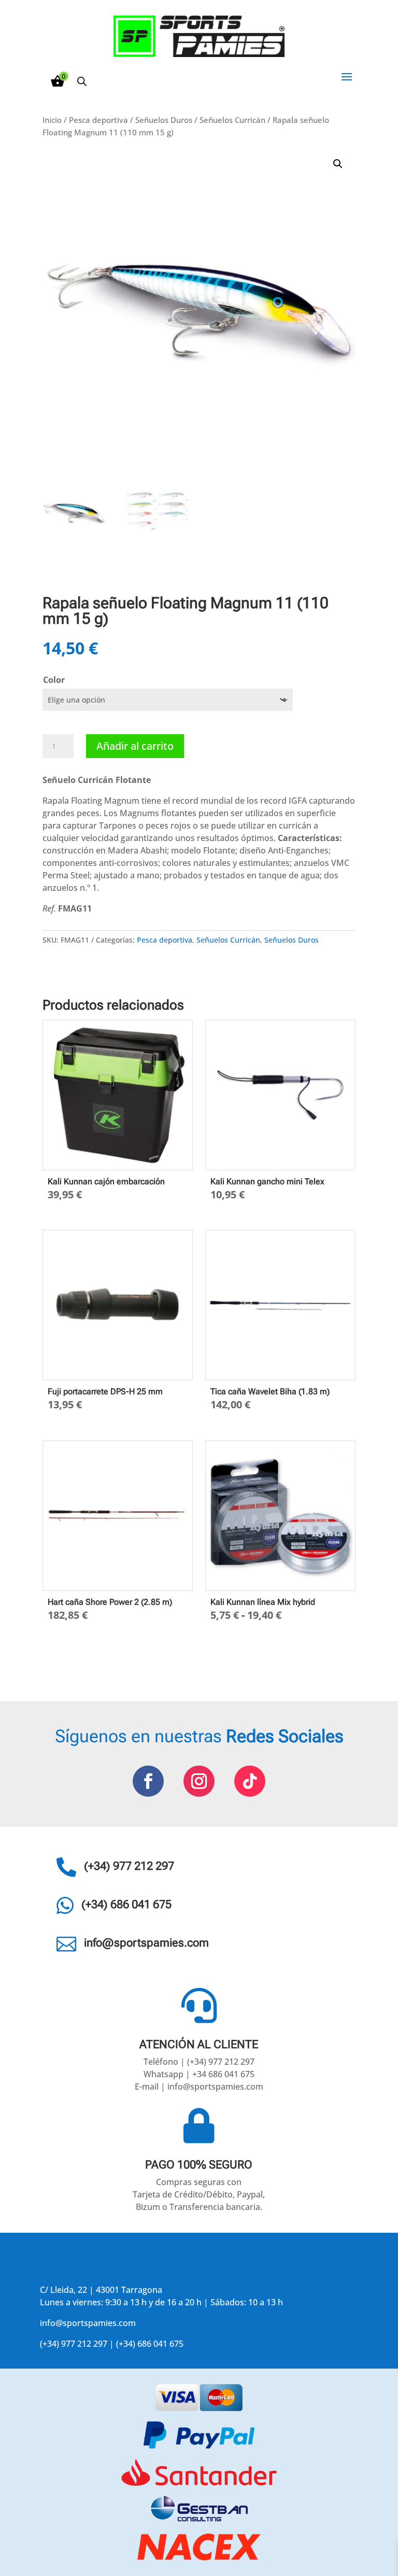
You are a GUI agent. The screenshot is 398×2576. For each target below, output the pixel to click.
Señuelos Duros (164, 120)
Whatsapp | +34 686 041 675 (199, 2074)
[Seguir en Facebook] (148, 1781)
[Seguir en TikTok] (250, 1781)
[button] (338, 164)
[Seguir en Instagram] (199, 1781)
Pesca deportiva (98, 120)
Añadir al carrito (135, 746)
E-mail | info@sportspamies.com (199, 2087)
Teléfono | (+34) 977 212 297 (199, 2062)
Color (54, 680)
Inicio (52, 120)
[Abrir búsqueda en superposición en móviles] (82, 81)
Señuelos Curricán (232, 120)
